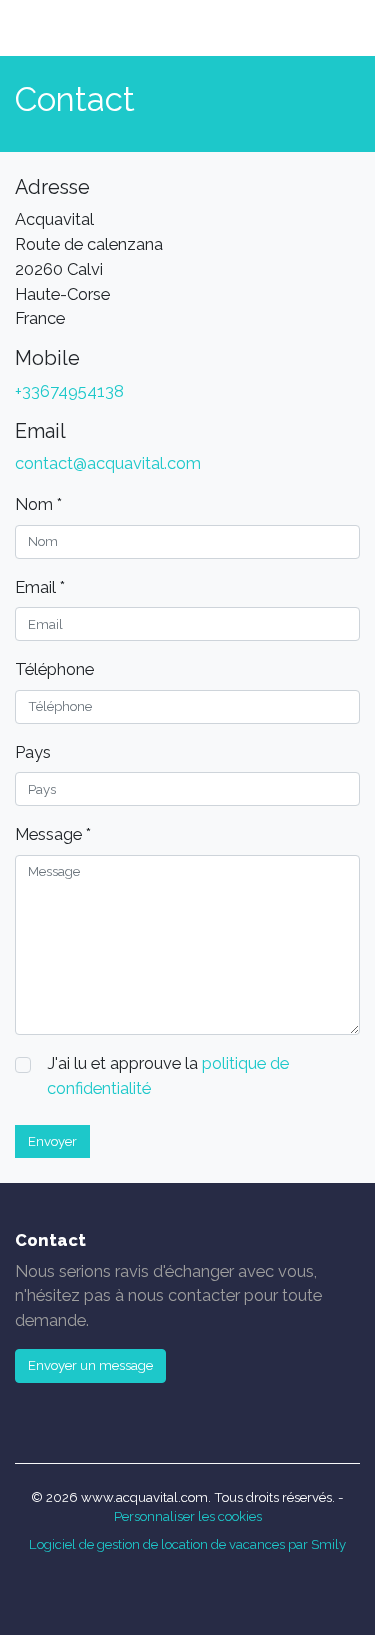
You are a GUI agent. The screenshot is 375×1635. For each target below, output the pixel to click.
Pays (33, 752)
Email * (40, 587)
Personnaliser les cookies (188, 1516)
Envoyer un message (90, 1365)
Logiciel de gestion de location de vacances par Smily (187, 1544)
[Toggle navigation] (328, 28)
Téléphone (54, 669)
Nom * (38, 504)
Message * (53, 834)
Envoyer (52, 1141)
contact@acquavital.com (108, 463)
